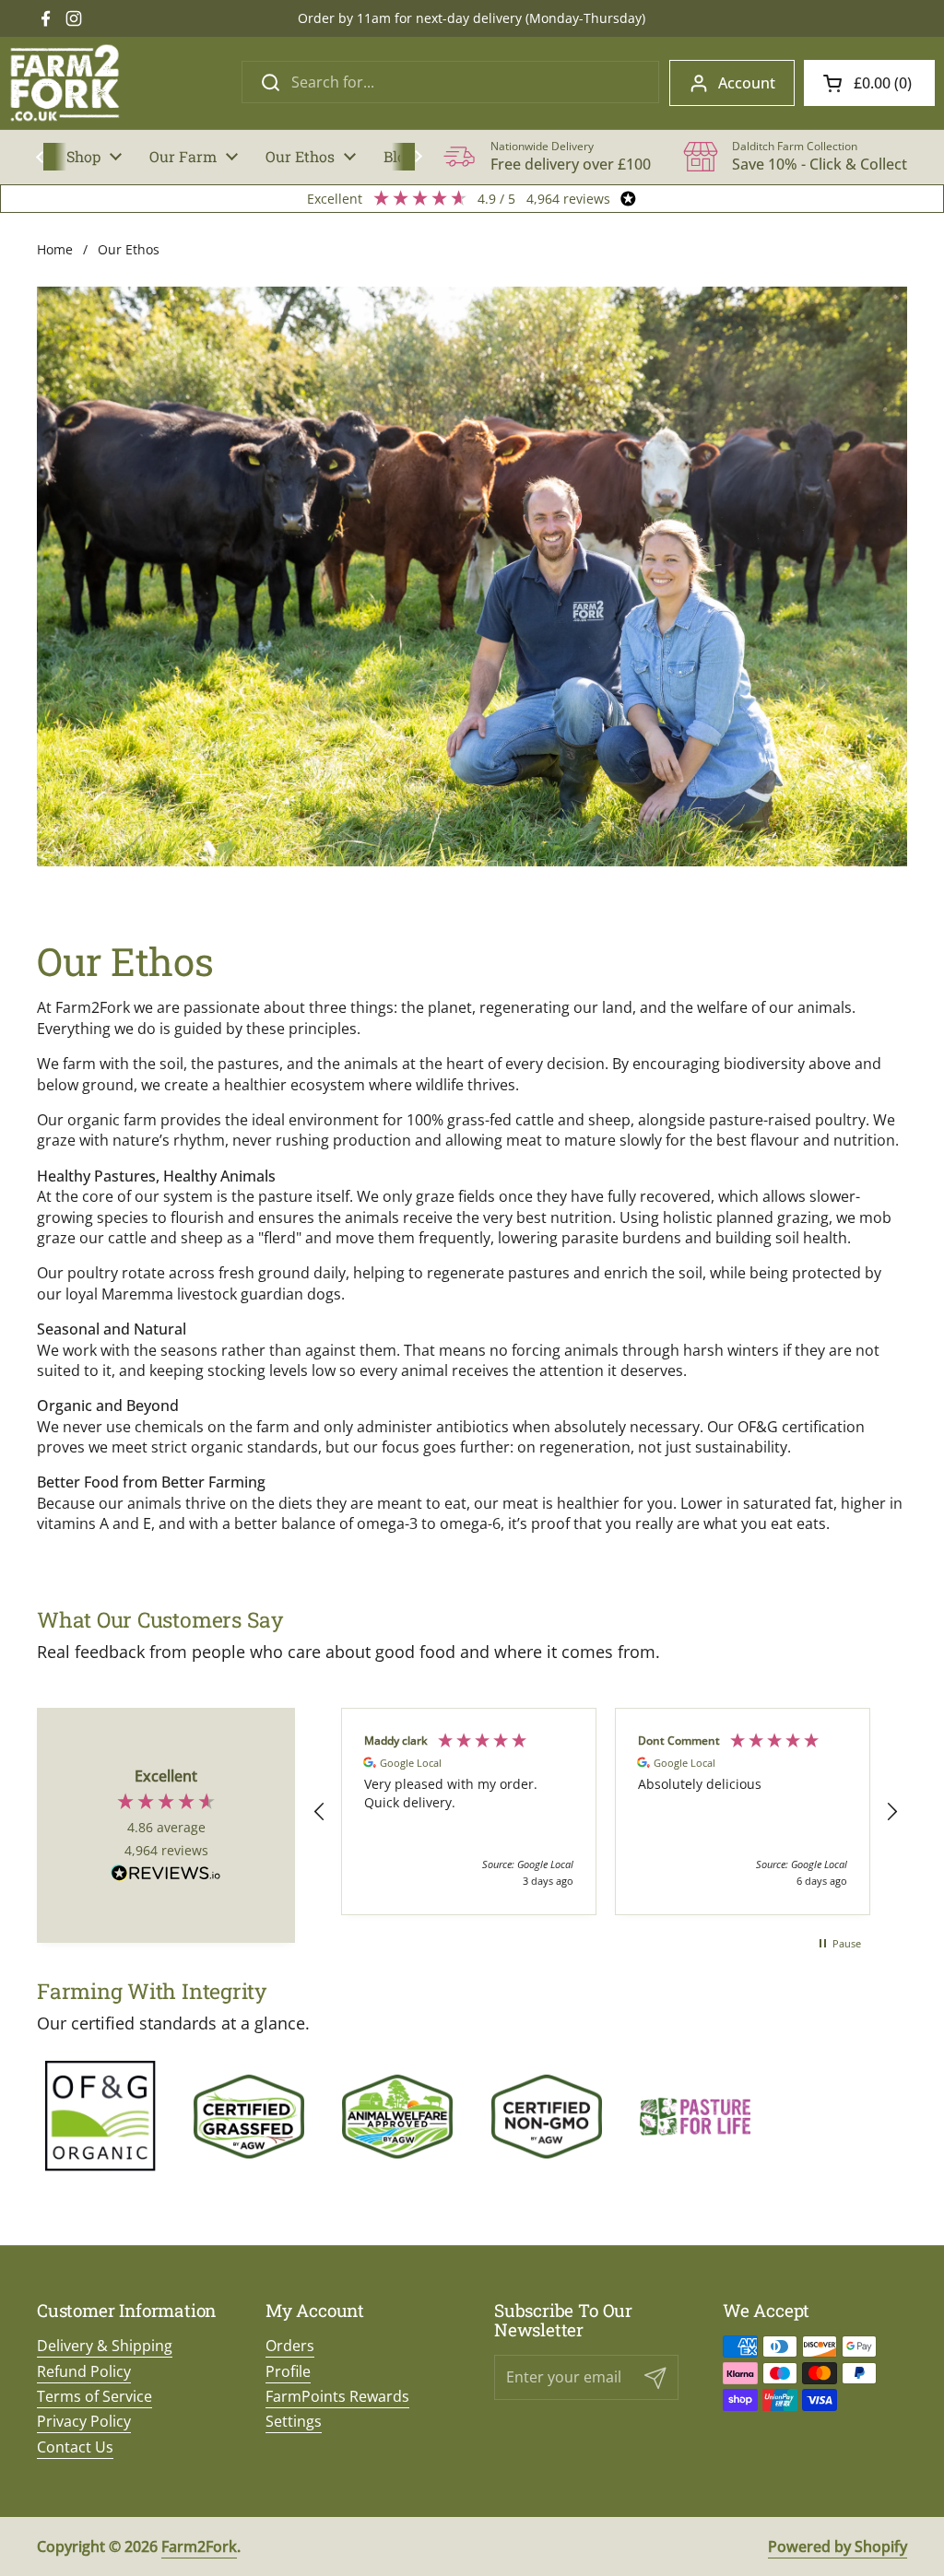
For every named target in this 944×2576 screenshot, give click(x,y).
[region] (606, 1811)
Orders (290, 2346)
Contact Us (75, 2447)
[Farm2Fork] (65, 83)
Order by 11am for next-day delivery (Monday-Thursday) (472, 18)
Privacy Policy (84, 2421)
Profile (288, 2371)
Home (55, 249)
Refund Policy (84, 2371)
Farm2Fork (199, 2547)
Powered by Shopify (838, 2547)
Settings (294, 2421)
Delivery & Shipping (105, 2346)
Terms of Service (94, 2396)
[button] (869, 83)
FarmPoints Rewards (337, 2396)
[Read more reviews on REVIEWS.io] (166, 1875)
